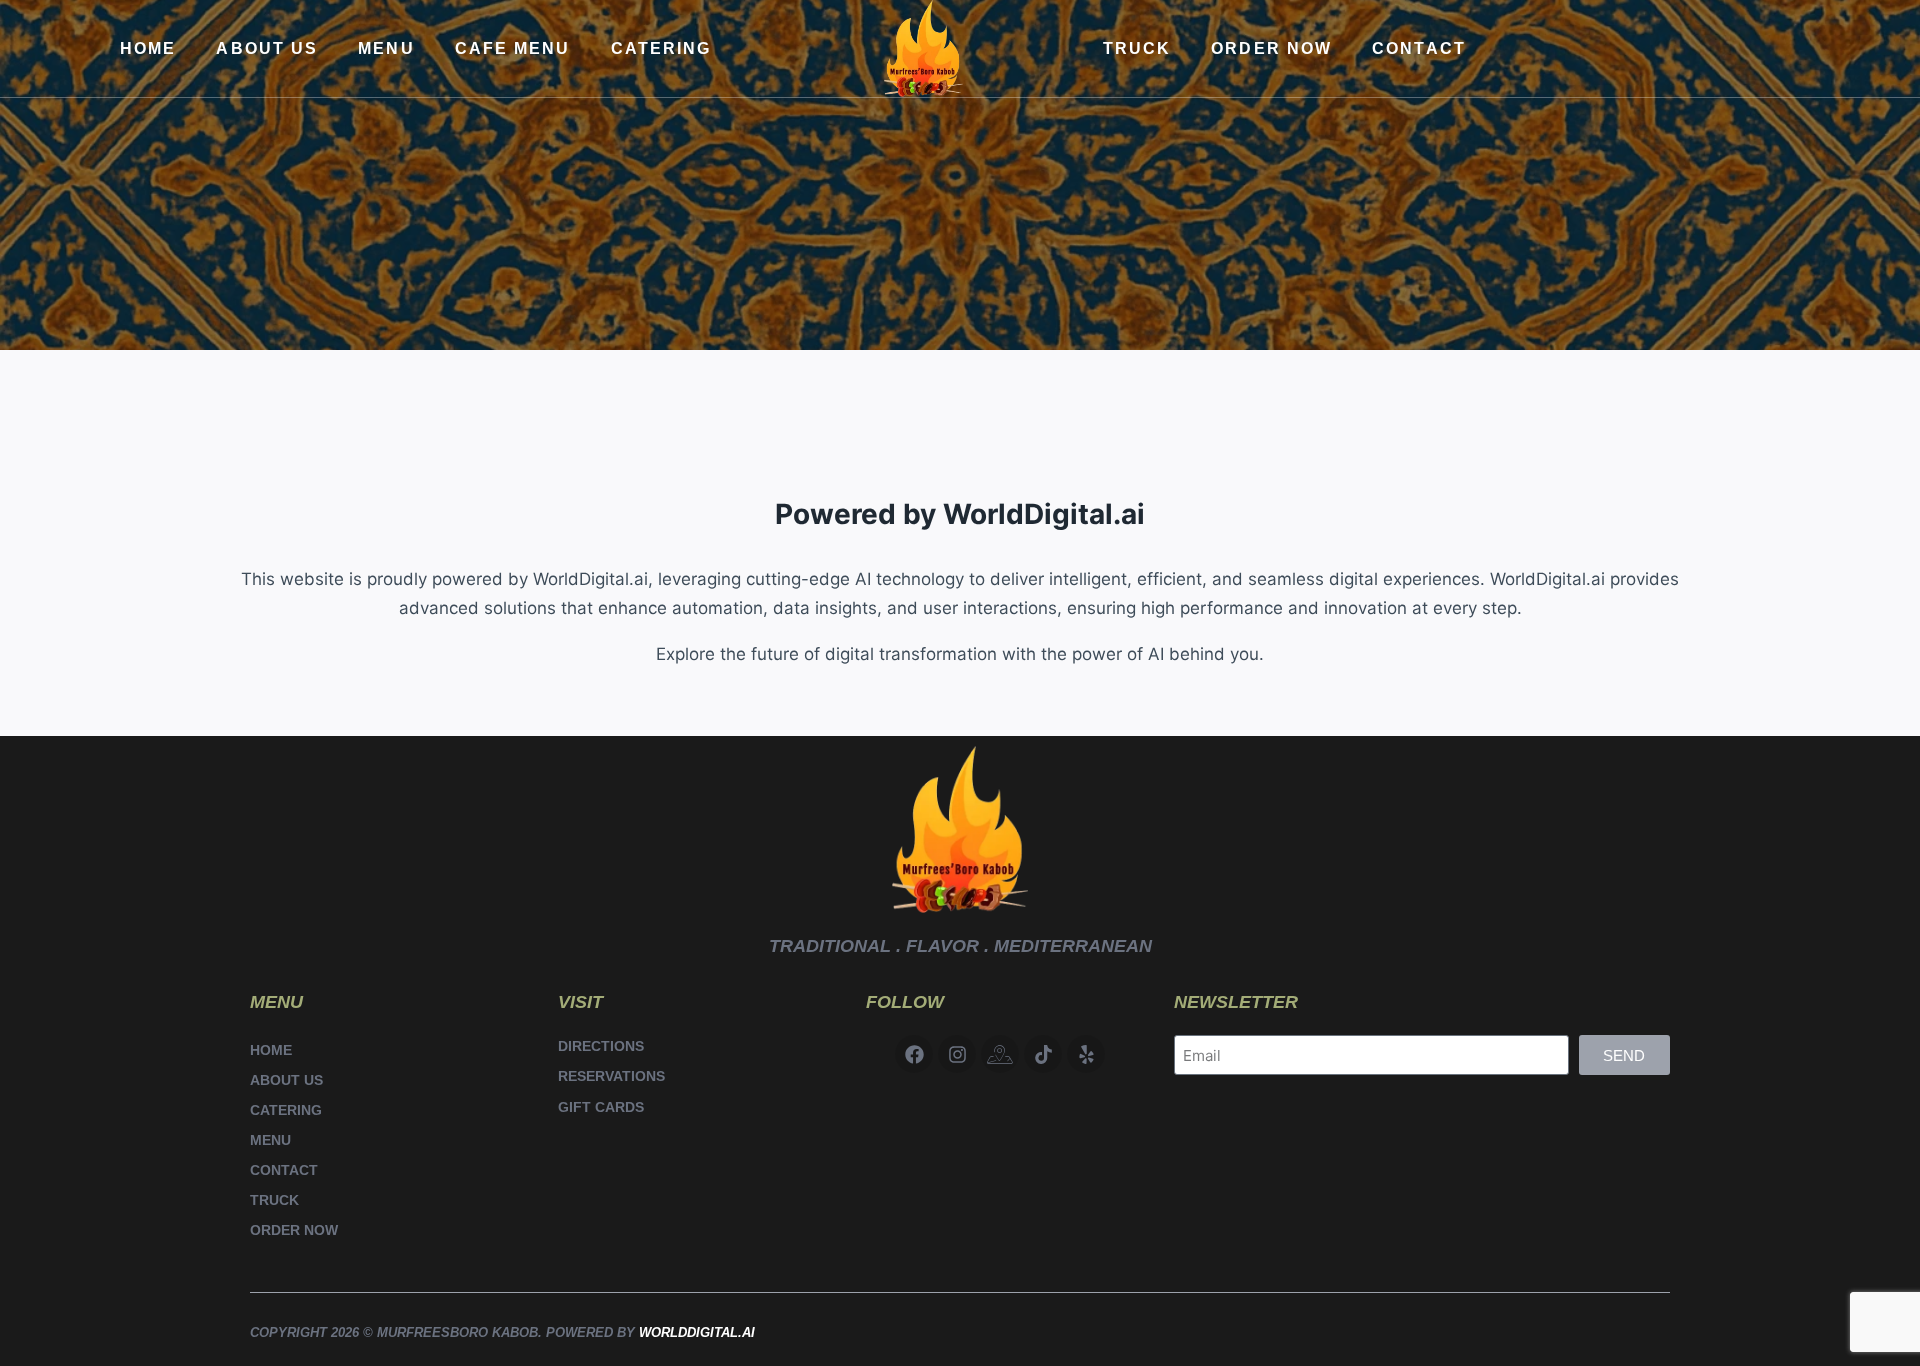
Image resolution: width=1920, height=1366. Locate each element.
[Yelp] (1086, 1054)
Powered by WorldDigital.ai (960, 514)
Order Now (1271, 48)
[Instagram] (957, 1054)
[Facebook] (914, 1054)
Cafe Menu (513, 48)
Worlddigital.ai (697, 1332)
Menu (386, 48)
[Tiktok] (1043, 1054)
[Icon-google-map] (1000, 1054)
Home (148, 48)
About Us (267, 48)
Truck (1137, 48)
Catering (661, 48)
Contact (1419, 48)
